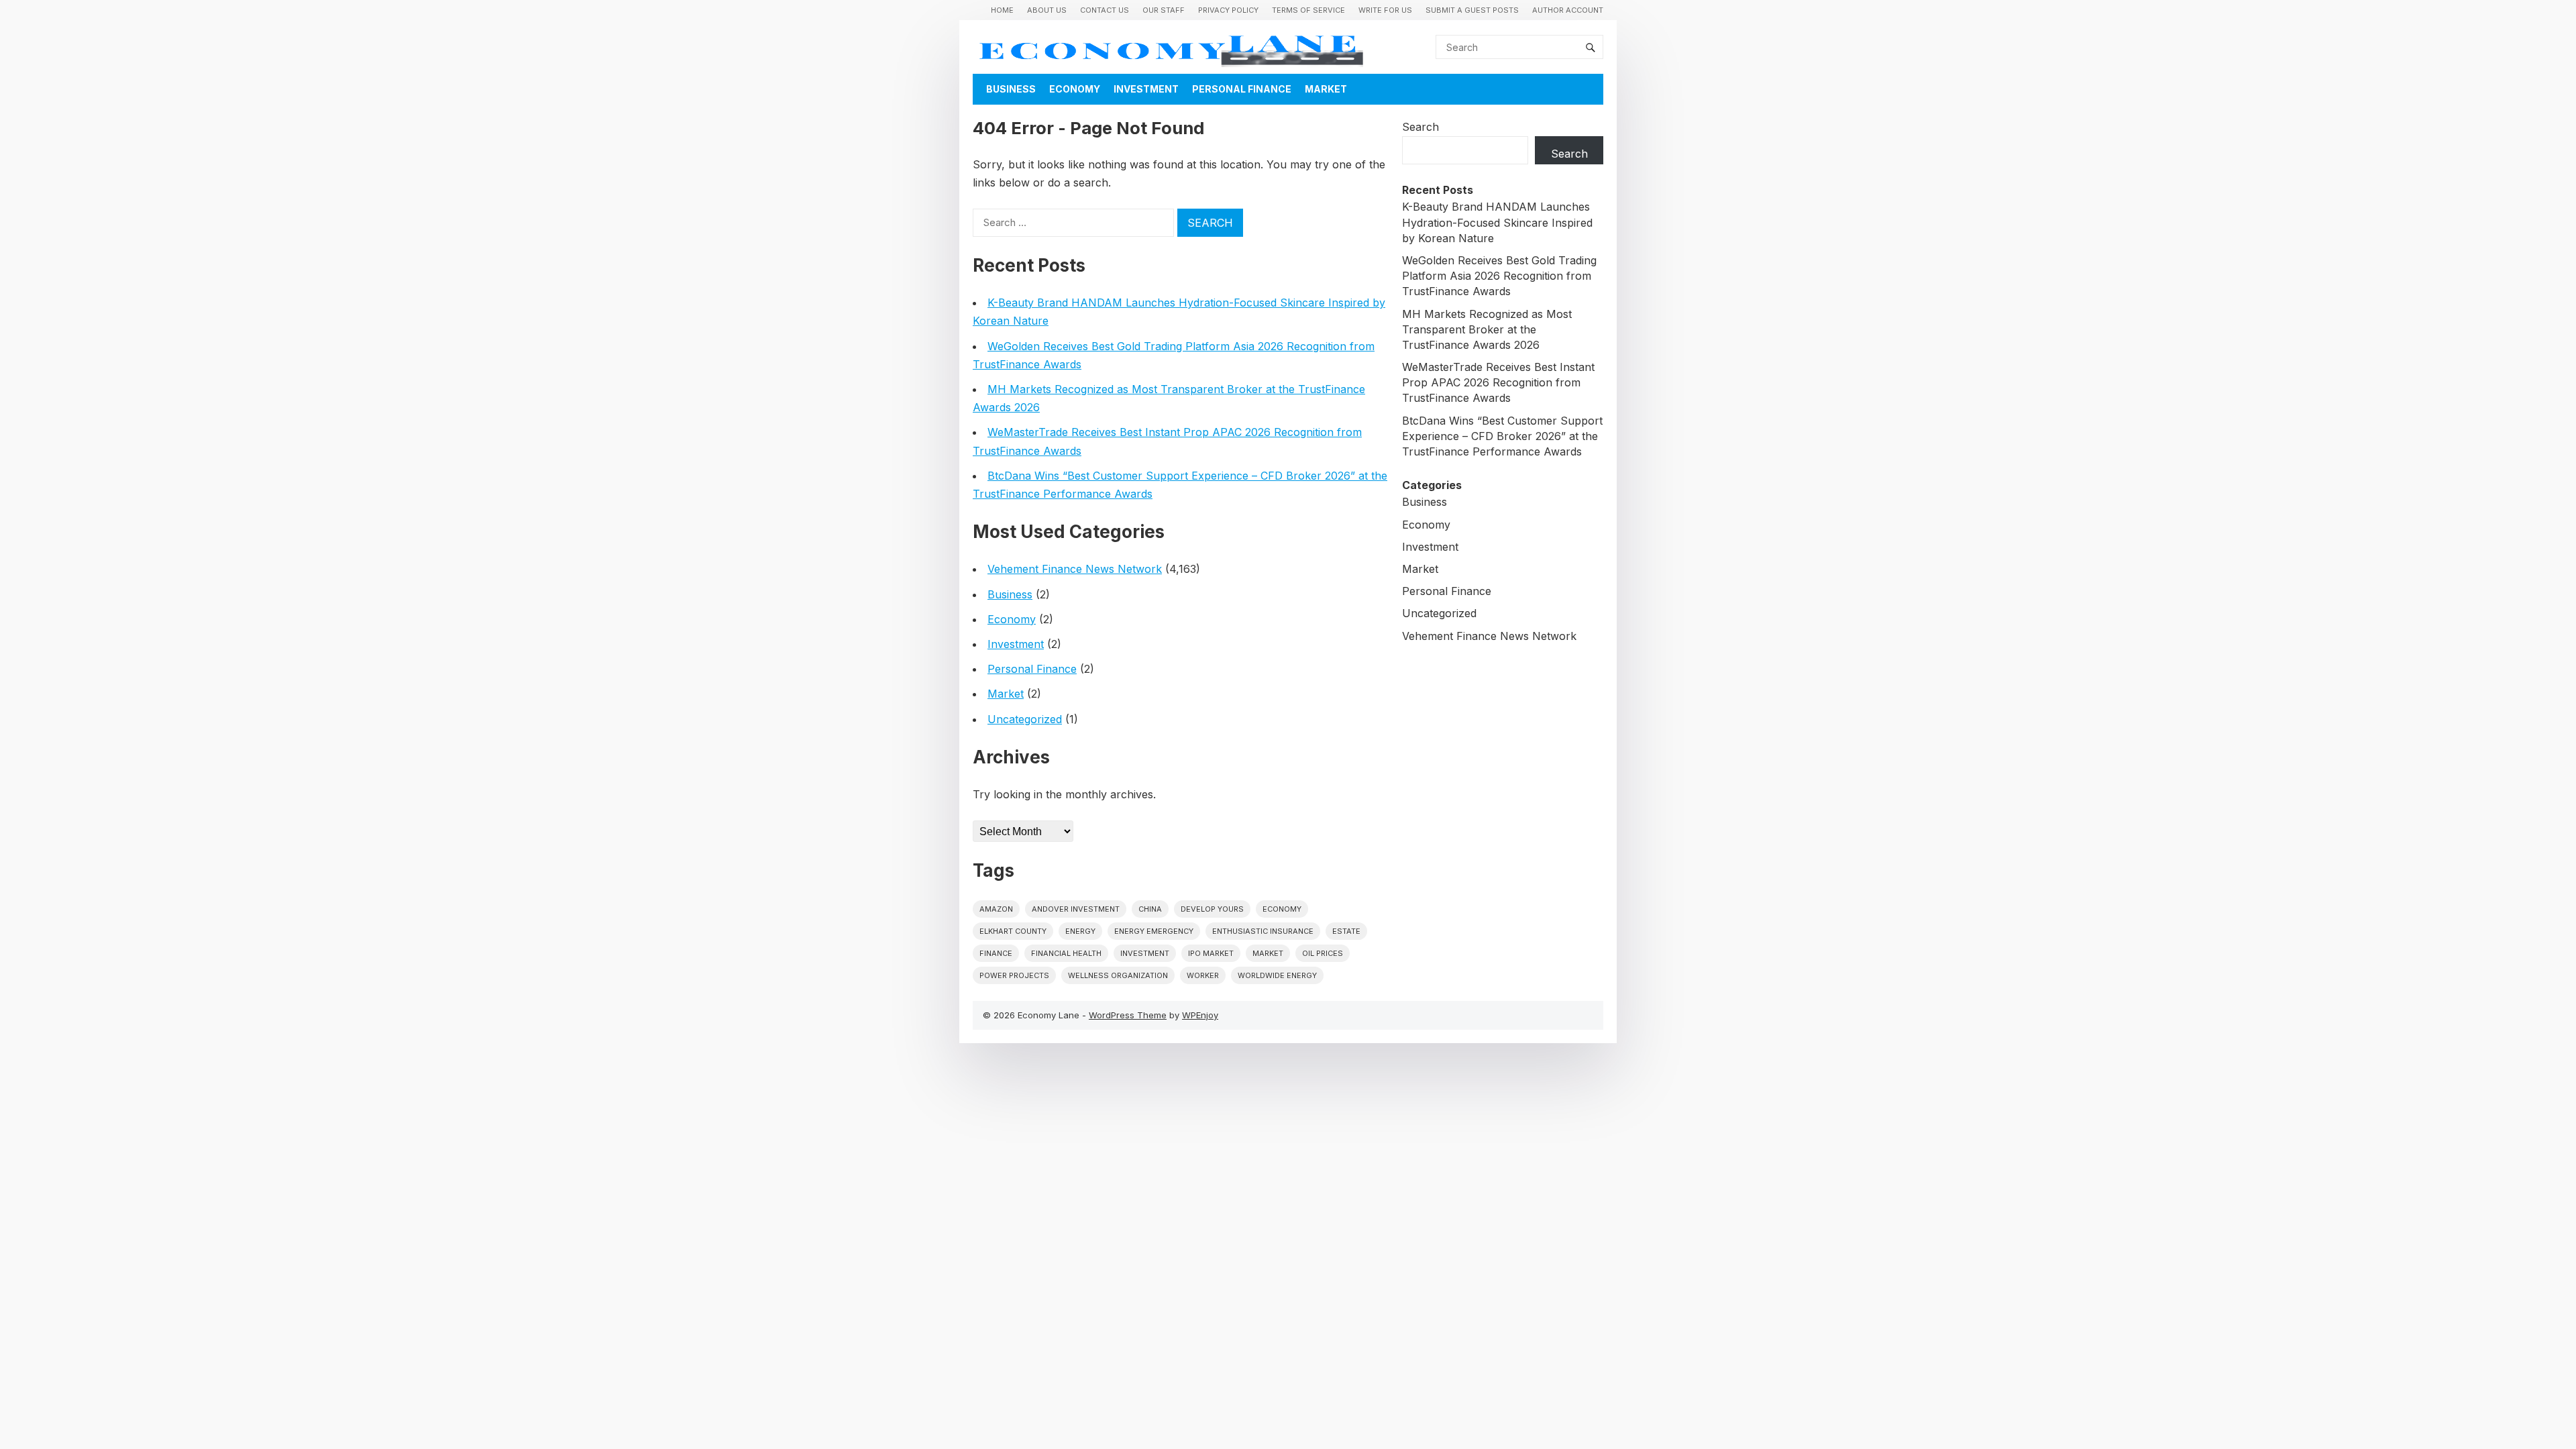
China (1150, 909)
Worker (1203, 975)
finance (996, 953)
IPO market (1211, 953)
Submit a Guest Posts (1472, 10)
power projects (1014, 975)
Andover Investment (1076, 909)
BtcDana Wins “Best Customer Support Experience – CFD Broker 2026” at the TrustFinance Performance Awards (1502, 436)
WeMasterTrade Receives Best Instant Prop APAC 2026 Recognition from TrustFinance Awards (1498, 382)
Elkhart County (1013, 931)
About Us (1047, 10)
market (1268, 953)
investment (1145, 953)
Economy (1075, 89)
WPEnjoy (1200, 1015)
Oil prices (1323, 953)
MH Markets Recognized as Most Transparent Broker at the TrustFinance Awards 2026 (1487, 329)
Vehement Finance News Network (1075, 569)
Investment (1146, 89)
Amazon (996, 909)
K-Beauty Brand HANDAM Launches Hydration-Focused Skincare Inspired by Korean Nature (1497, 222)
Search (1420, 127)
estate (1346, 931)
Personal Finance (1242, 89)
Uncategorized (1025, 719)
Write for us (1385, 10)
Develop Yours (1212, 909)
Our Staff (1164, 10)
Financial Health (1066, 953)
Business (1011, 89)
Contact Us (1105, 10)
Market (1326, 89)
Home (1002, 10)
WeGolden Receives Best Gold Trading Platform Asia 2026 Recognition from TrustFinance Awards (1499, 276)
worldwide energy (1277, 975)
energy (1080, 931)
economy (1282, 909)
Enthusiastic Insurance (1263, 931)
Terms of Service (1308, 10)
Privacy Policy (1228, 10)
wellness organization (1118, 975)
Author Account (1568, 10)
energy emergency (1154, 931)
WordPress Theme (1128, 1015)
